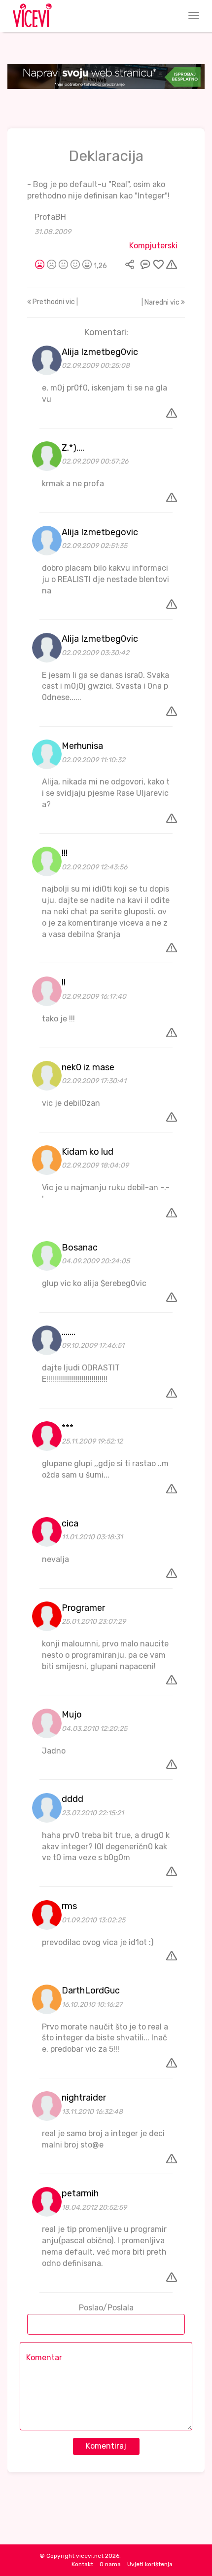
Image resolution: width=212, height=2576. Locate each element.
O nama (110, 2564)
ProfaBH (50, 217)
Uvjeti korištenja (150, 2564)
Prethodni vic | (54, 302)
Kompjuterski (153, 246)
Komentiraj (106, 2446)
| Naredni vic (161, 302)
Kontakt (82, 2564)
